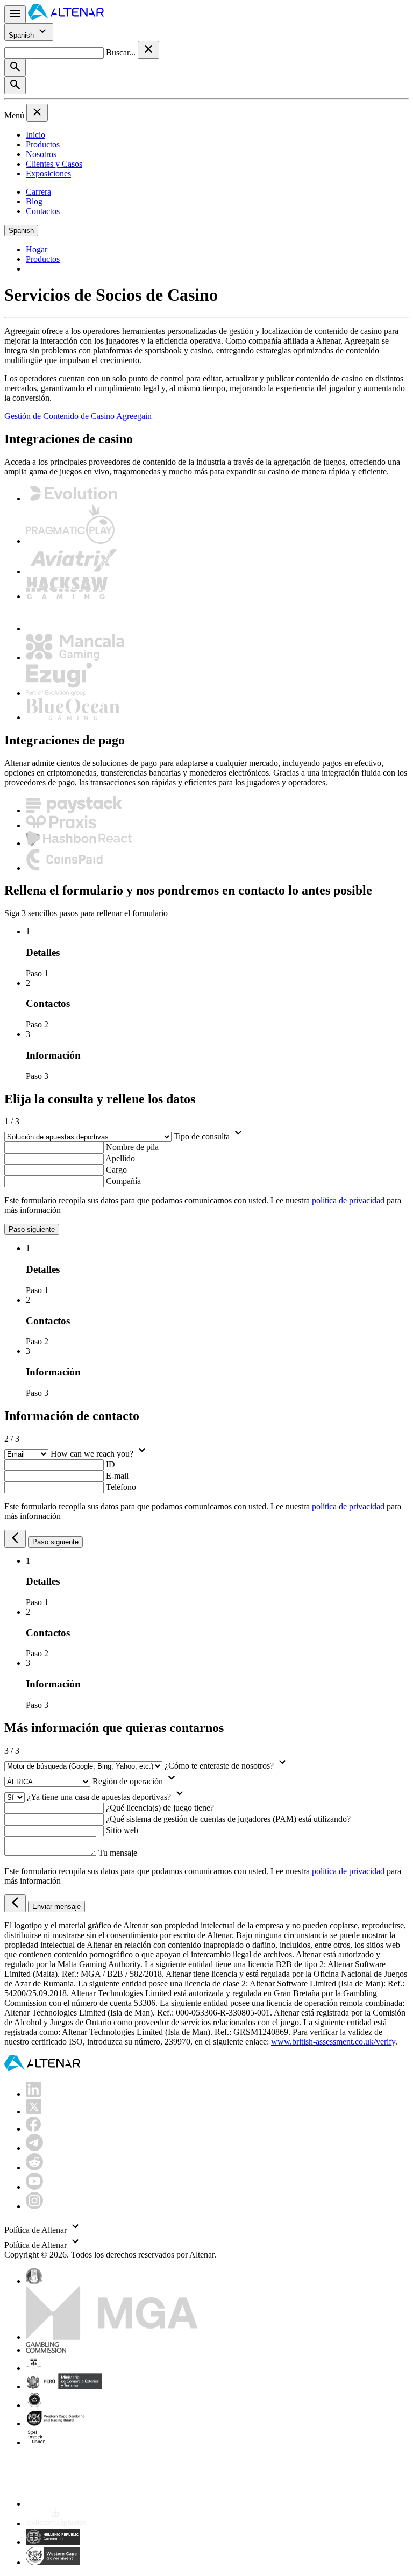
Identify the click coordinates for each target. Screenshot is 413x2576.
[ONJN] (34, 2281)
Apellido (120, 1158)
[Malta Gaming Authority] (112, 2337)
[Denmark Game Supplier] (34, 2405)
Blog (34, 201)
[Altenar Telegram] (34, 2148)
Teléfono (121, 1487)
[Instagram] (34, 2206)
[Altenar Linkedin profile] (33, 2094)
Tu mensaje (118, 1853)
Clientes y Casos (54, 164)
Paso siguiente (32, 1229)
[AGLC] (101, 2504)
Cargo (116, 1170)
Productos (43, 144)
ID (111, 1464)
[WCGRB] (53, 2562)
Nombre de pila (132, 1147)
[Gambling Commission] (46, 2350)
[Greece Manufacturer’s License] (53, 2542)
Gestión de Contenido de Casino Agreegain (78, 416)
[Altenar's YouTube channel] (34, 2187)
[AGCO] (68, 2368)
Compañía (123, 1181)
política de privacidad (348, 1200)
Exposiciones (48, 173)
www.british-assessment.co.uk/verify (333, 2042)
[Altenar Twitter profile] (34, 2112)
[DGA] (56, 2524)
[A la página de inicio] (66, 17)
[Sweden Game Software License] (37, 2442)
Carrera (38, 192)
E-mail (117, 1476)
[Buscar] (15, 68)
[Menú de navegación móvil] (15, 14)
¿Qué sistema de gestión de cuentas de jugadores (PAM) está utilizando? (228, 1819)
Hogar (37, 249)
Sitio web (122, 1830)
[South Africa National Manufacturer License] (57, 2424)
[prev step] (15, 1539)
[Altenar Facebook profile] (33, 2129)
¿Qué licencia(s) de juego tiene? (160, 1808)
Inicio (35, 135)
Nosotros (41, 154)
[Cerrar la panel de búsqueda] (148, 50)
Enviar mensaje (56, 1907)
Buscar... (122, 52)
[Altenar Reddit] (34, 2167)
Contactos (43, 211)
